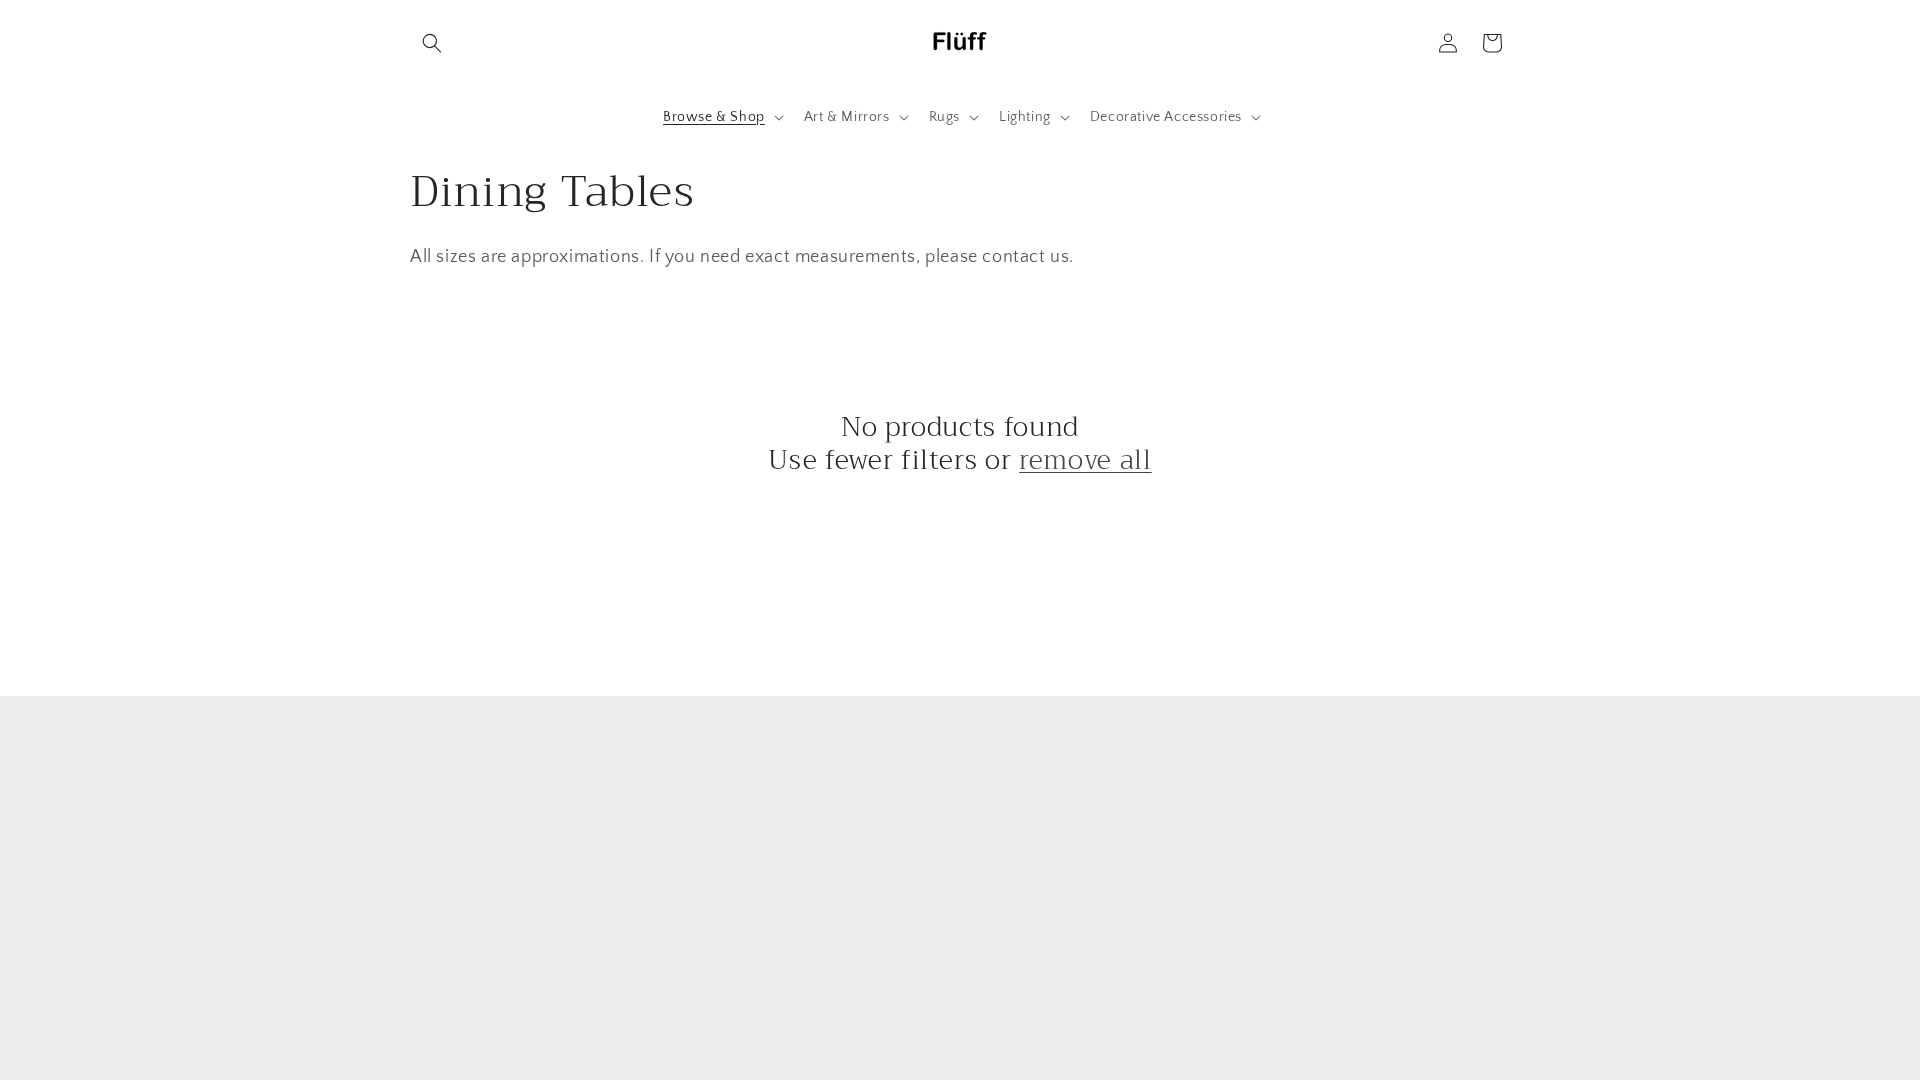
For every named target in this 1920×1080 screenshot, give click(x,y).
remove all (1085, 461)
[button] (432, 43)
